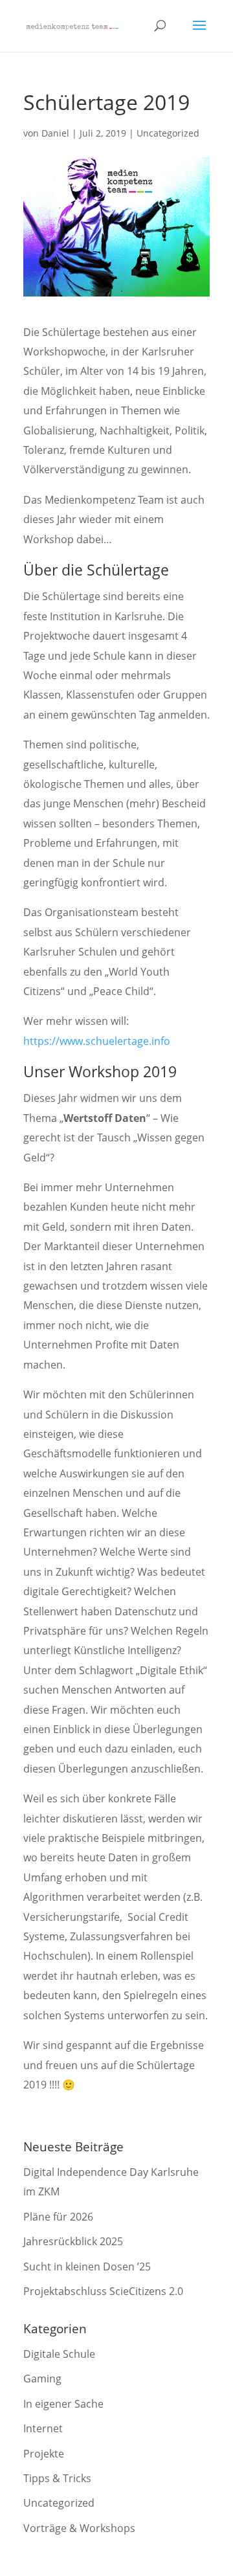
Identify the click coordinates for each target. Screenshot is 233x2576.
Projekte (44, 2454)
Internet (43, 2428)
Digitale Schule (59, 2354)
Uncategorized (168, 133)
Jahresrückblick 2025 (73, 2241)
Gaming (42, 2379)
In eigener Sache (63, 2404)
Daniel (55, 133)
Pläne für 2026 (58, 2217)
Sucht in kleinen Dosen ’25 (87, 2267)
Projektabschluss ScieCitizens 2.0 (103, 2291)
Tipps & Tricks (57, 2478)
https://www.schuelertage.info (97, 1041)
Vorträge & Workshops (79, 2528)
